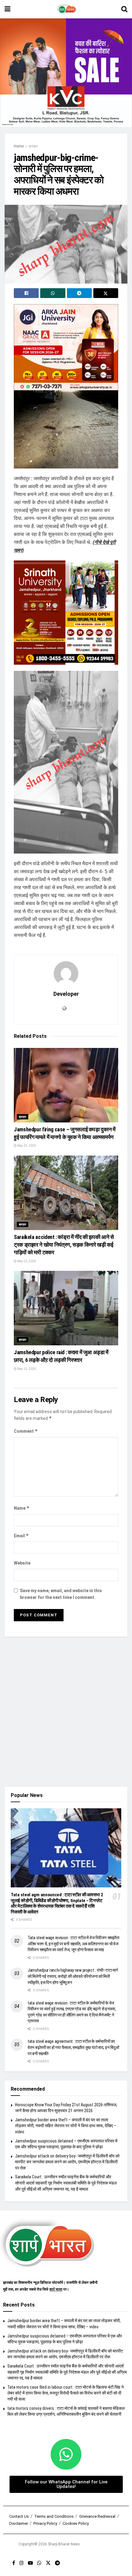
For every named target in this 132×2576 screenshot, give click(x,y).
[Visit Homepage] (66, 9)
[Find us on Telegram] (57, 2563)
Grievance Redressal (97, 2516)
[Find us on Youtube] (30, 2563)
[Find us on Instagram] (21, 2563)
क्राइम (33, 146)
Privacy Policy (45, 2523)
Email (21, 1536)
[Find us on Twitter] (48, 2563)
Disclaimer (19, 2523)
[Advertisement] (66, 1712)
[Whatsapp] (66, 2454)
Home (19, 146)
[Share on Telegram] (79, 293)
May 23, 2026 (26, 1146)
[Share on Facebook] (26, 293)
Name (22, 1508)
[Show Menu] (8, 9)
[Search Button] (124, 9)
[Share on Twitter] (106, 293)
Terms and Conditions (54, 2516)
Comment (26, 1431)
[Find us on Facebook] (14, 2563)
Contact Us (19, 2516)
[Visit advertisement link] (66, 73)
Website (22, 1563)
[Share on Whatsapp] (53, 293)
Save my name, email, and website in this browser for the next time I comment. (61, 1594)
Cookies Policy (76, 2523)
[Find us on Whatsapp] (39, 2563)
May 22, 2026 (26, 1261)
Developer (66, 994)
